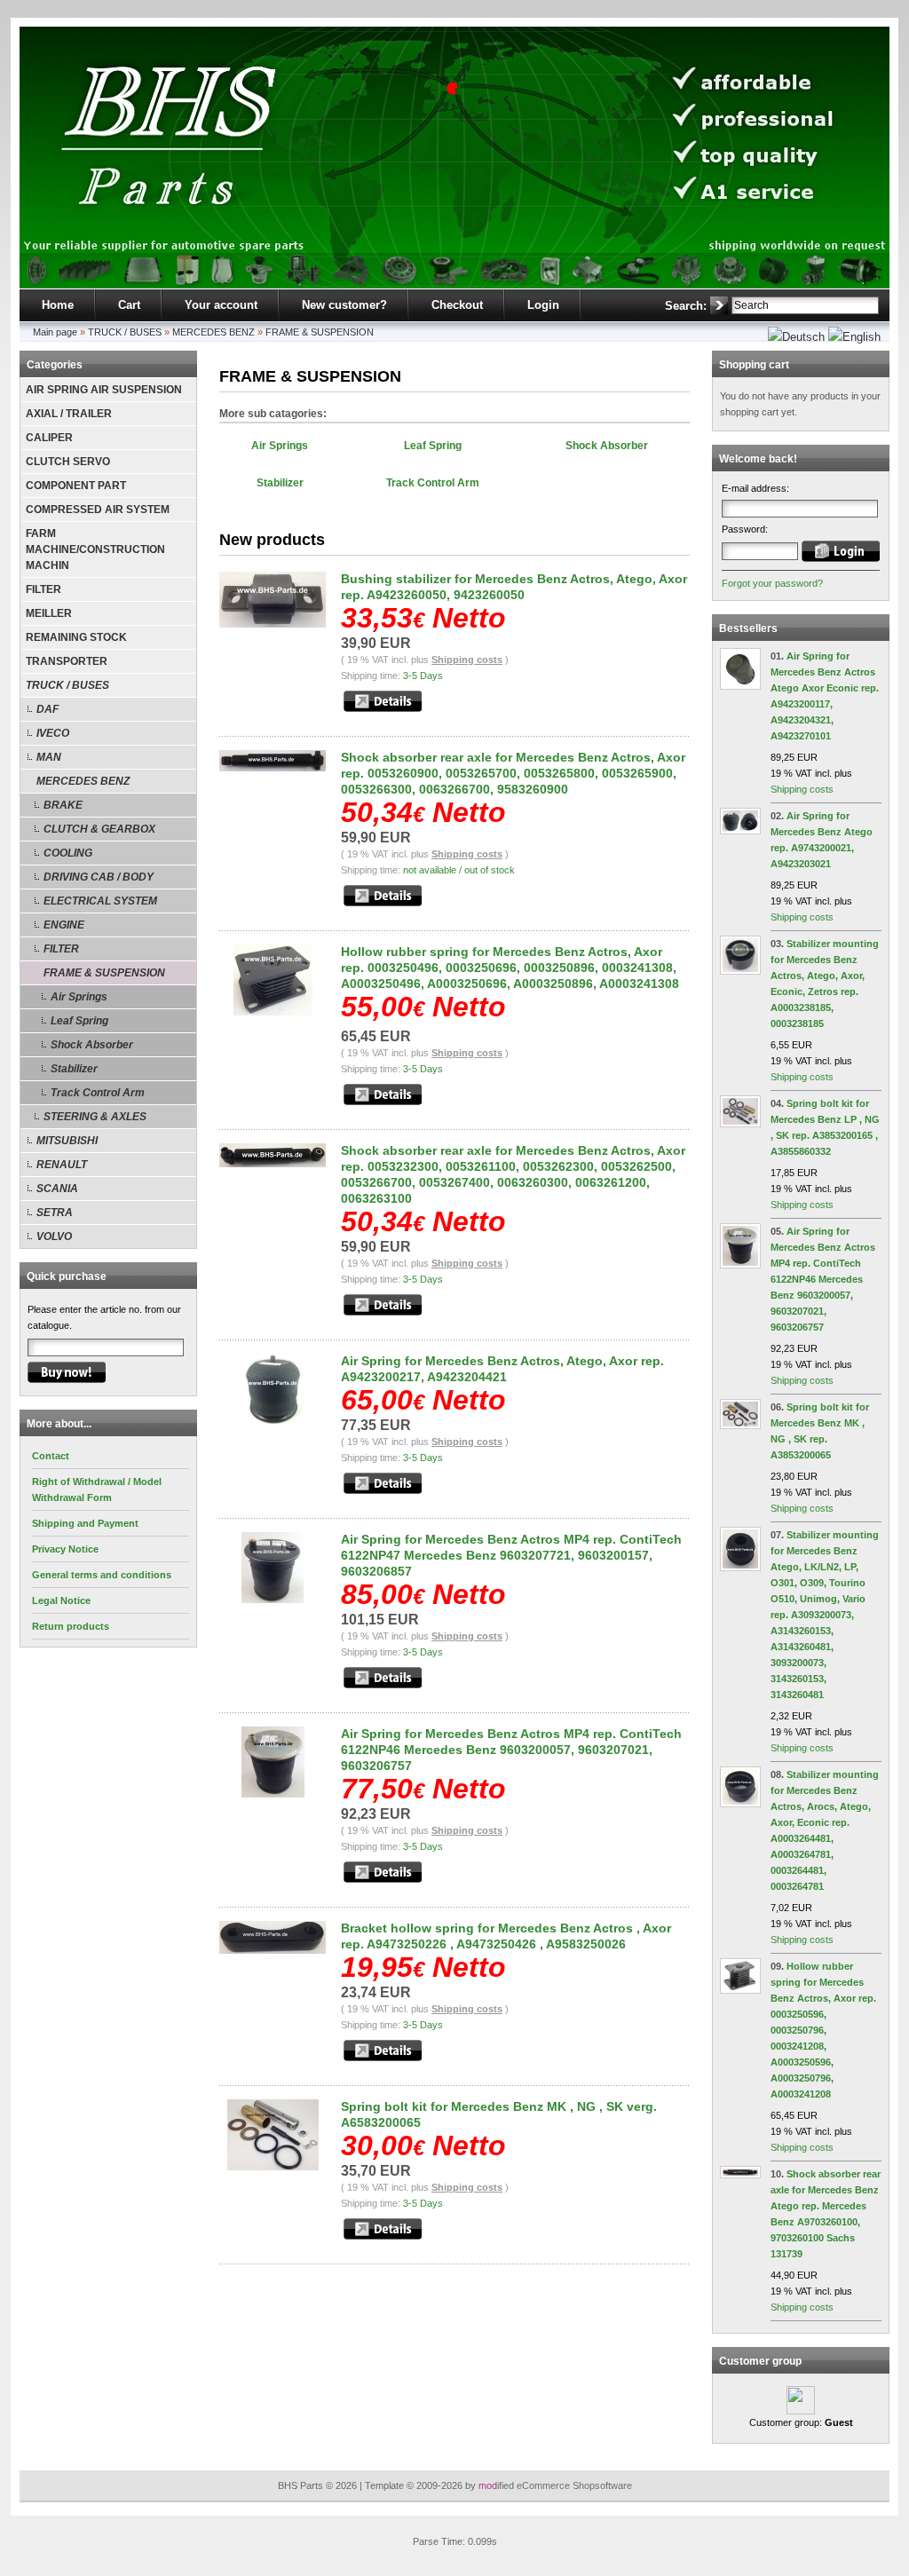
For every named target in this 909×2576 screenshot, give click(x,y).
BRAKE (63, 805)
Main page (55, 332)
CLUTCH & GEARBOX (99, 829)
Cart (129, 305)
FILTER (43, 589)
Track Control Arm (98, 1093)
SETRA (55, 1213)
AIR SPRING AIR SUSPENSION (104, 390)
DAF (47, 709)
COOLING (68, 853)
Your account (221, 305)
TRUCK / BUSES (125, 332)
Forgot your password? (772, 583)
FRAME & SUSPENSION (320, 332)
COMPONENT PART (76, 486)
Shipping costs (467, 660)
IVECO (53, 733)
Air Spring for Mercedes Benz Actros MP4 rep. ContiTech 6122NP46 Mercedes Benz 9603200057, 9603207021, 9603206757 (511, 1750)
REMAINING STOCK (76, 637)
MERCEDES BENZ (213, 332)
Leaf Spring (79, 1021)
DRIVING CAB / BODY (99, 877)
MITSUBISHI (67, 1141)
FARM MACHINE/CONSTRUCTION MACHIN (95, 549)
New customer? (344, 305)
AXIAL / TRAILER (69, 414)
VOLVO (54, 1237)
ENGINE (64, 925)
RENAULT (62, 1165)
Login (543, 305)
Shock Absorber (92, 1045)
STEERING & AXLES (95, 1117)
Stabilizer (74, 1069)
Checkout (457, 305)
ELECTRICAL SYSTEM (100, 901)
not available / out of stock (459, 870)
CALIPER (49, 438)
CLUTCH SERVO (68, 462)
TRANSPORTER (67, 661)
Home (58, 305)
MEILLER (49, 613)
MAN (49, 757)
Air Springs (79, 997)
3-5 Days (423, 676)
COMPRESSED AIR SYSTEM (98, 510)
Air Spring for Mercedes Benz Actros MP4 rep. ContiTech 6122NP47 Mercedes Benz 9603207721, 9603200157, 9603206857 (511, 1555)
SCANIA (57, 1189)
